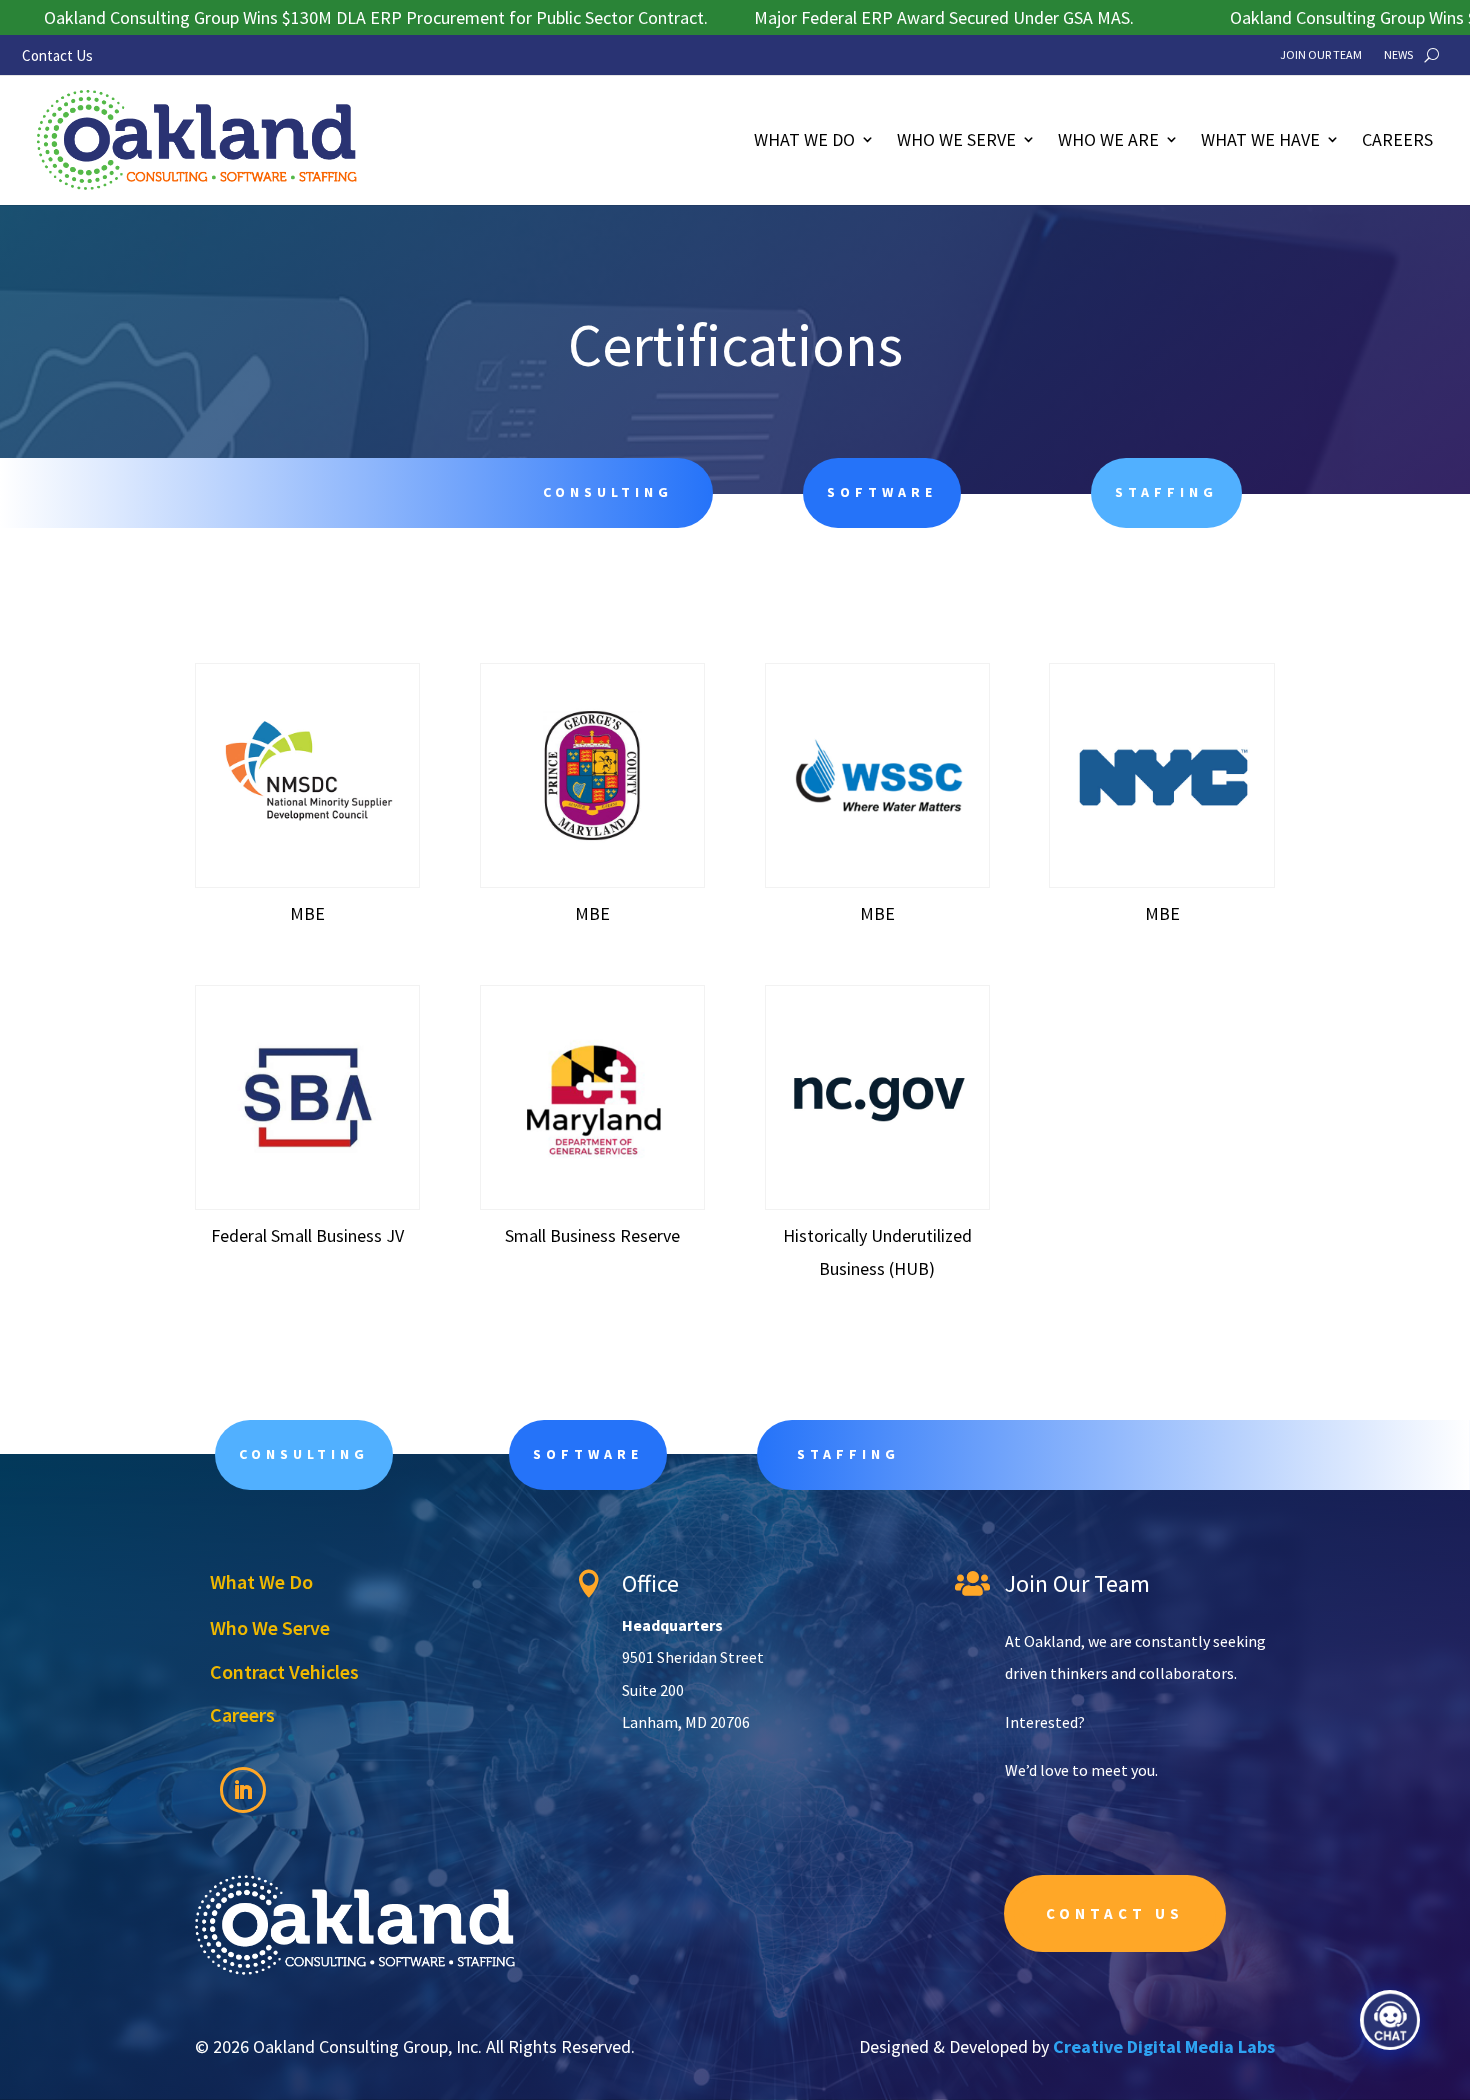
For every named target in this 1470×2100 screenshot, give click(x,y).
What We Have (1260, 139)
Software (882, 492)
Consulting (304, 1454)
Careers (1397, 139)
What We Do (804, 139)
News (1398, 55)
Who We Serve (956, 139)
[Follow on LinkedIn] (243, 1790)
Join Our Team (1321, 55)
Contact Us (57, 55)
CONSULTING (608, 492)
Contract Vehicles (284, 1671)
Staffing (1166, 492)
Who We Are (1108, 139)
